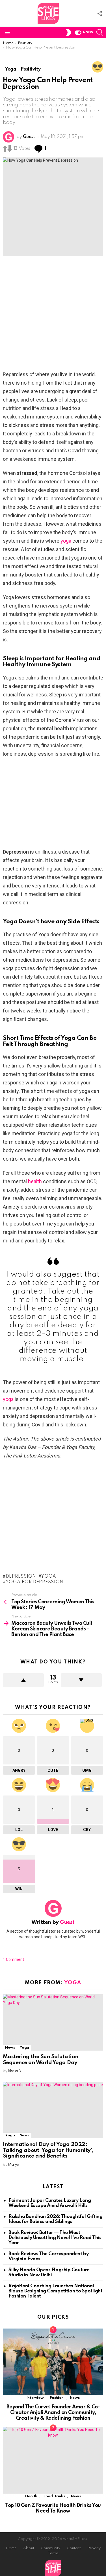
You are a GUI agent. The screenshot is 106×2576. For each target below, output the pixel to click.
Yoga (48, 1577)
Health (31, 2496)
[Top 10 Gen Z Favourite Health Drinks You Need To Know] (53, 2460)
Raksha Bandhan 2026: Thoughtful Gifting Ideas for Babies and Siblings (55, 2219)
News (10, 2048)
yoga (66, 541)
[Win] (98, 67)
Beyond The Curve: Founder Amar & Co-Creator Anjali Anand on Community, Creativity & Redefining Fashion (53, 2413)
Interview (35, 2398)
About (29, 2548)
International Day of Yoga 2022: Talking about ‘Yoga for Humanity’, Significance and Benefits (48, 2150)
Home (11, 2548)
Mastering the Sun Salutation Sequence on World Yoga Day (41, 2060)
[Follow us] (100, 14)
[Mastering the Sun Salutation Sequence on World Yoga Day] (53, 2022)
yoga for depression (34, 1582)
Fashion (57, 2398)
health (35, 1181)
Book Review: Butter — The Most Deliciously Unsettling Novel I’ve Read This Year (55, 2238)
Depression (21, 1577)
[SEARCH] (100, 32)
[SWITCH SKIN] (68, 32)
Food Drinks (54, 2496)
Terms (53, 2553)
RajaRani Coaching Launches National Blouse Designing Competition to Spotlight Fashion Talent (56, 2291)
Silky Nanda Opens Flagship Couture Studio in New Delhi (49, 2273)
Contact (74, 2548)
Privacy (94, 2548)
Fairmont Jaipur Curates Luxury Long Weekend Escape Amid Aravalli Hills (50, 2203)
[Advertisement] (53, 315)
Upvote (23, 1680)
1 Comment (13, 1959)
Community (50, 2548)
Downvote (81, 1680)
